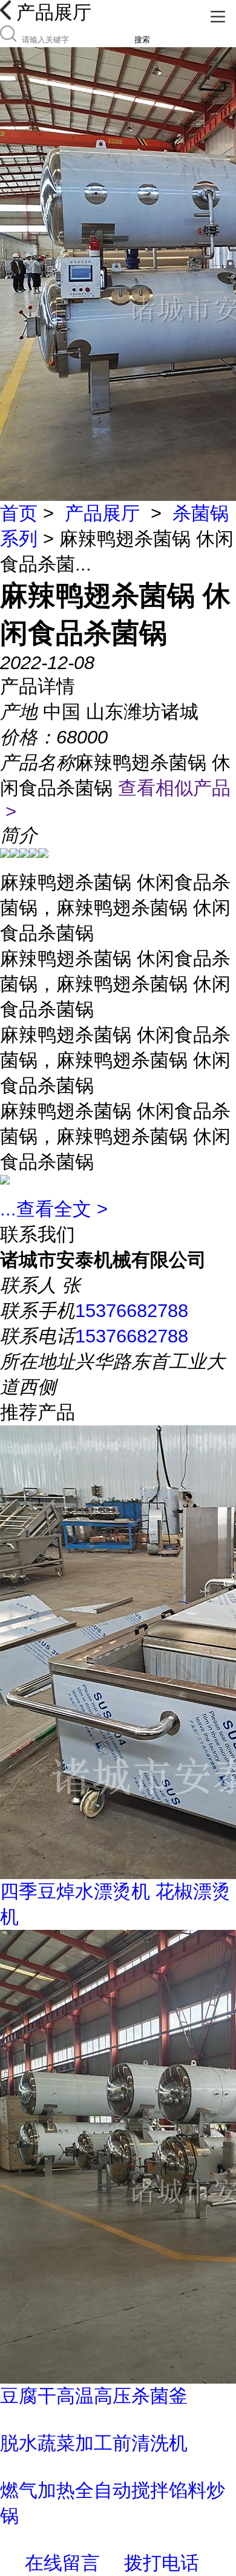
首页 (19, 513)
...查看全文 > (54, 1209)
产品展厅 (102, 513)
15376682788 (132, 1311)
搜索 (142, 40)
